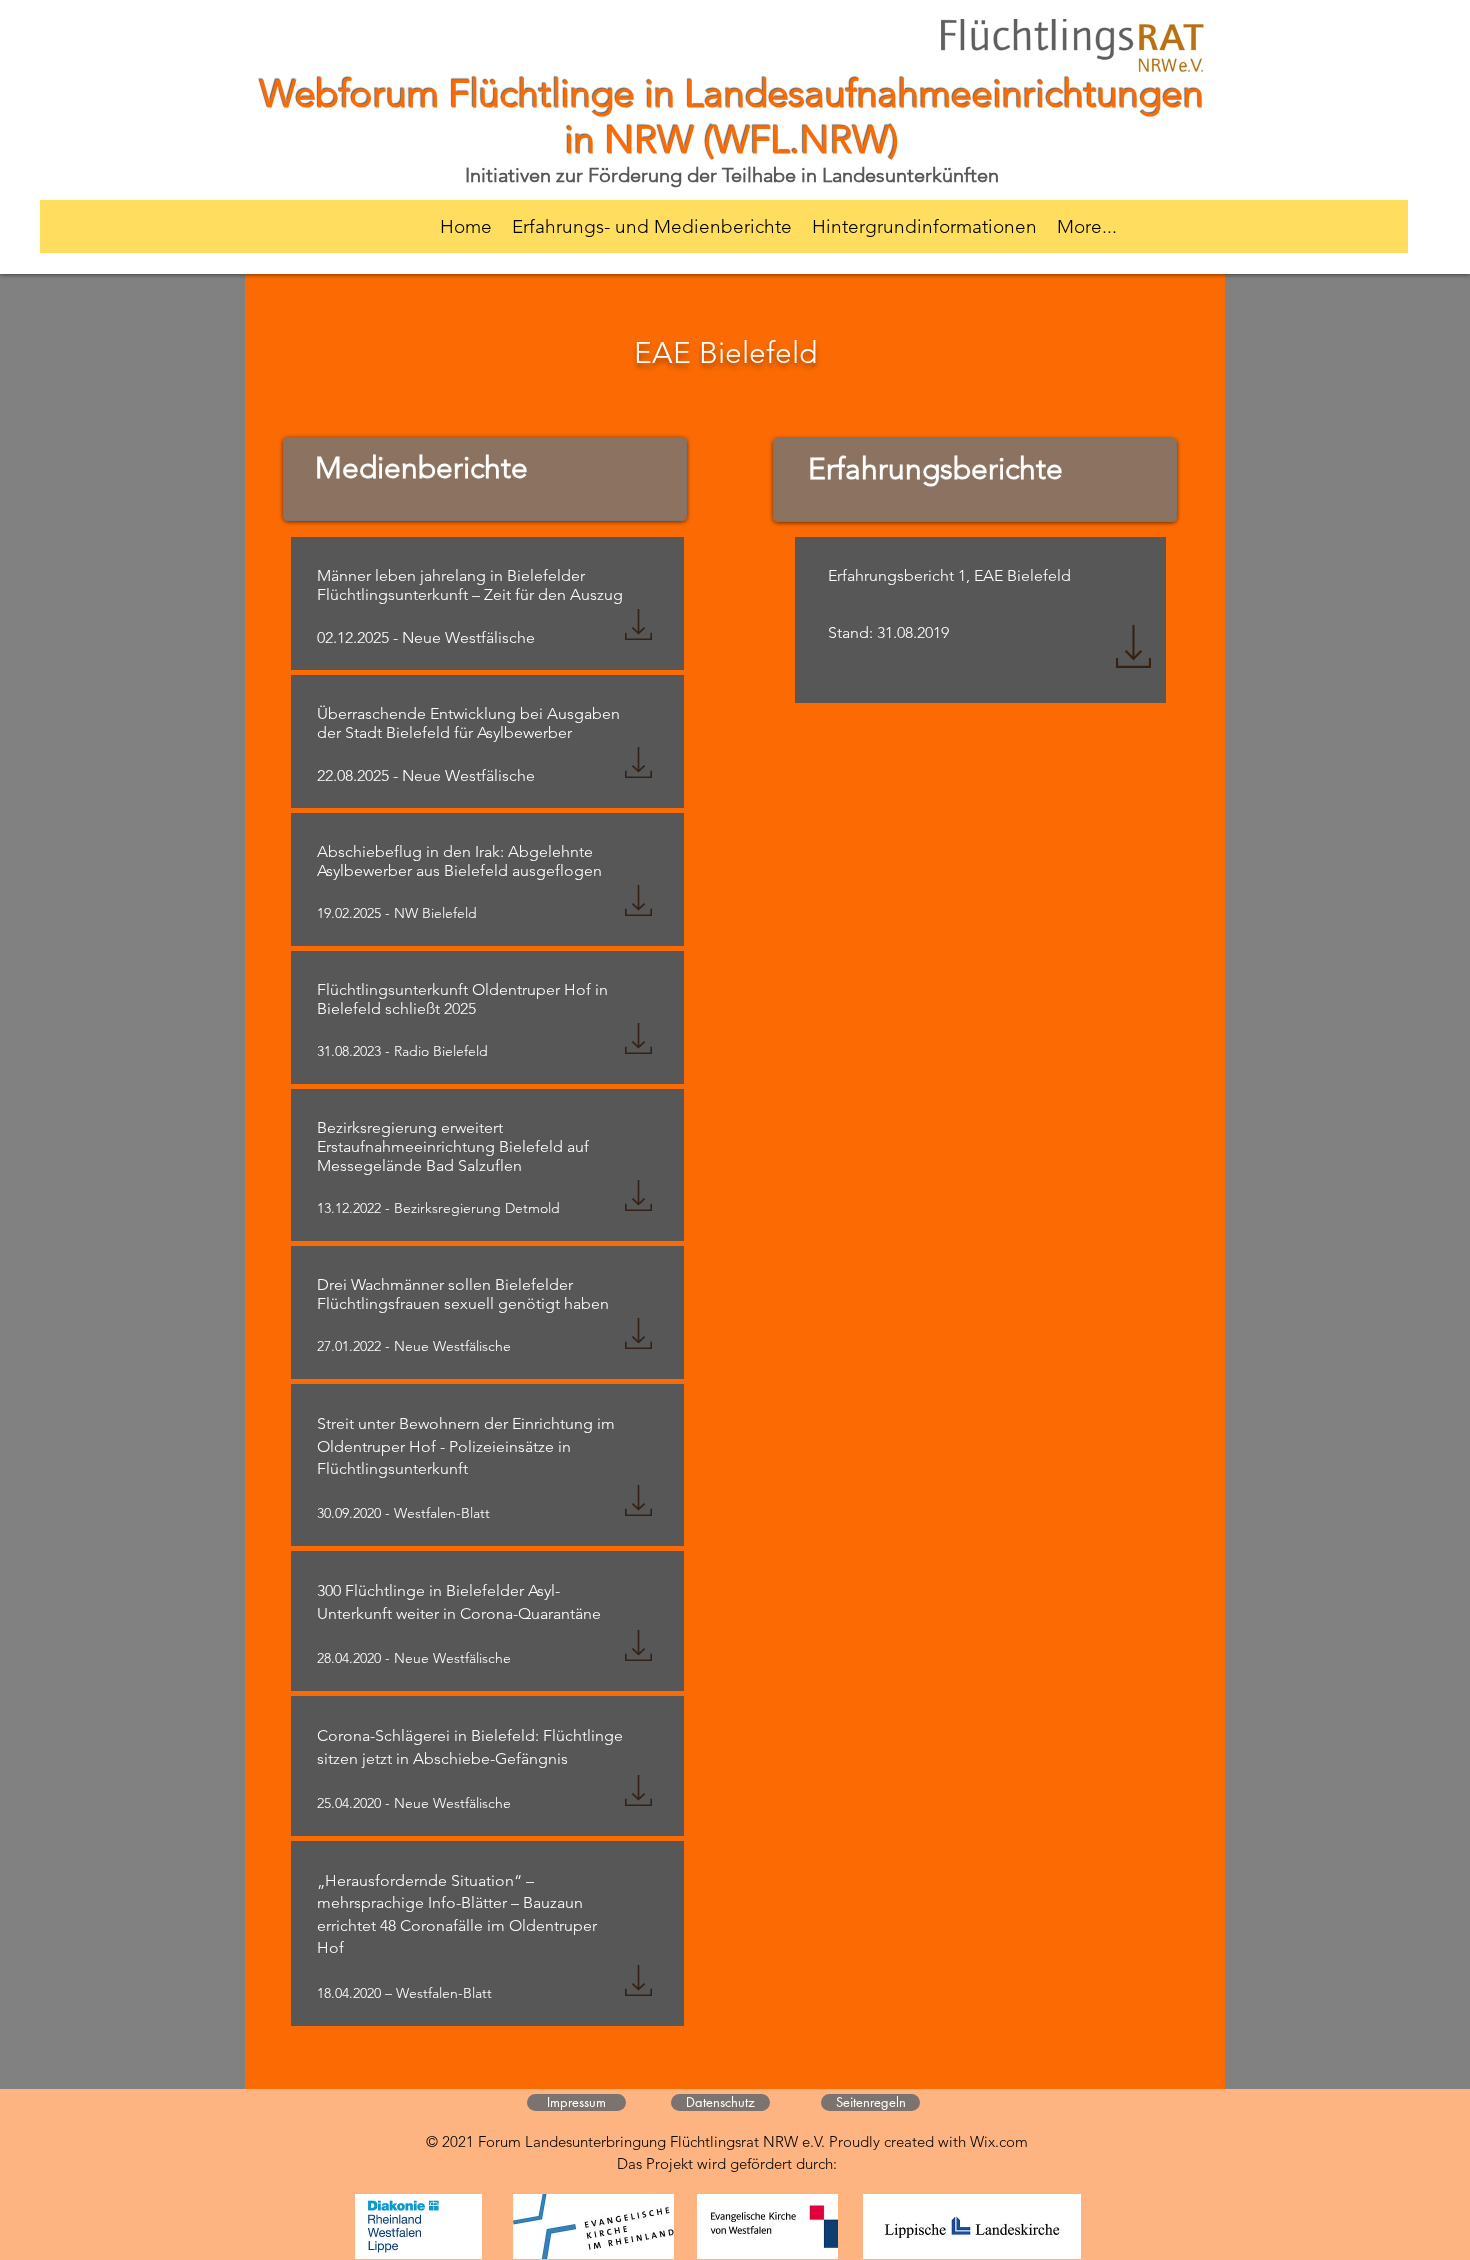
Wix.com (999, 2141)
